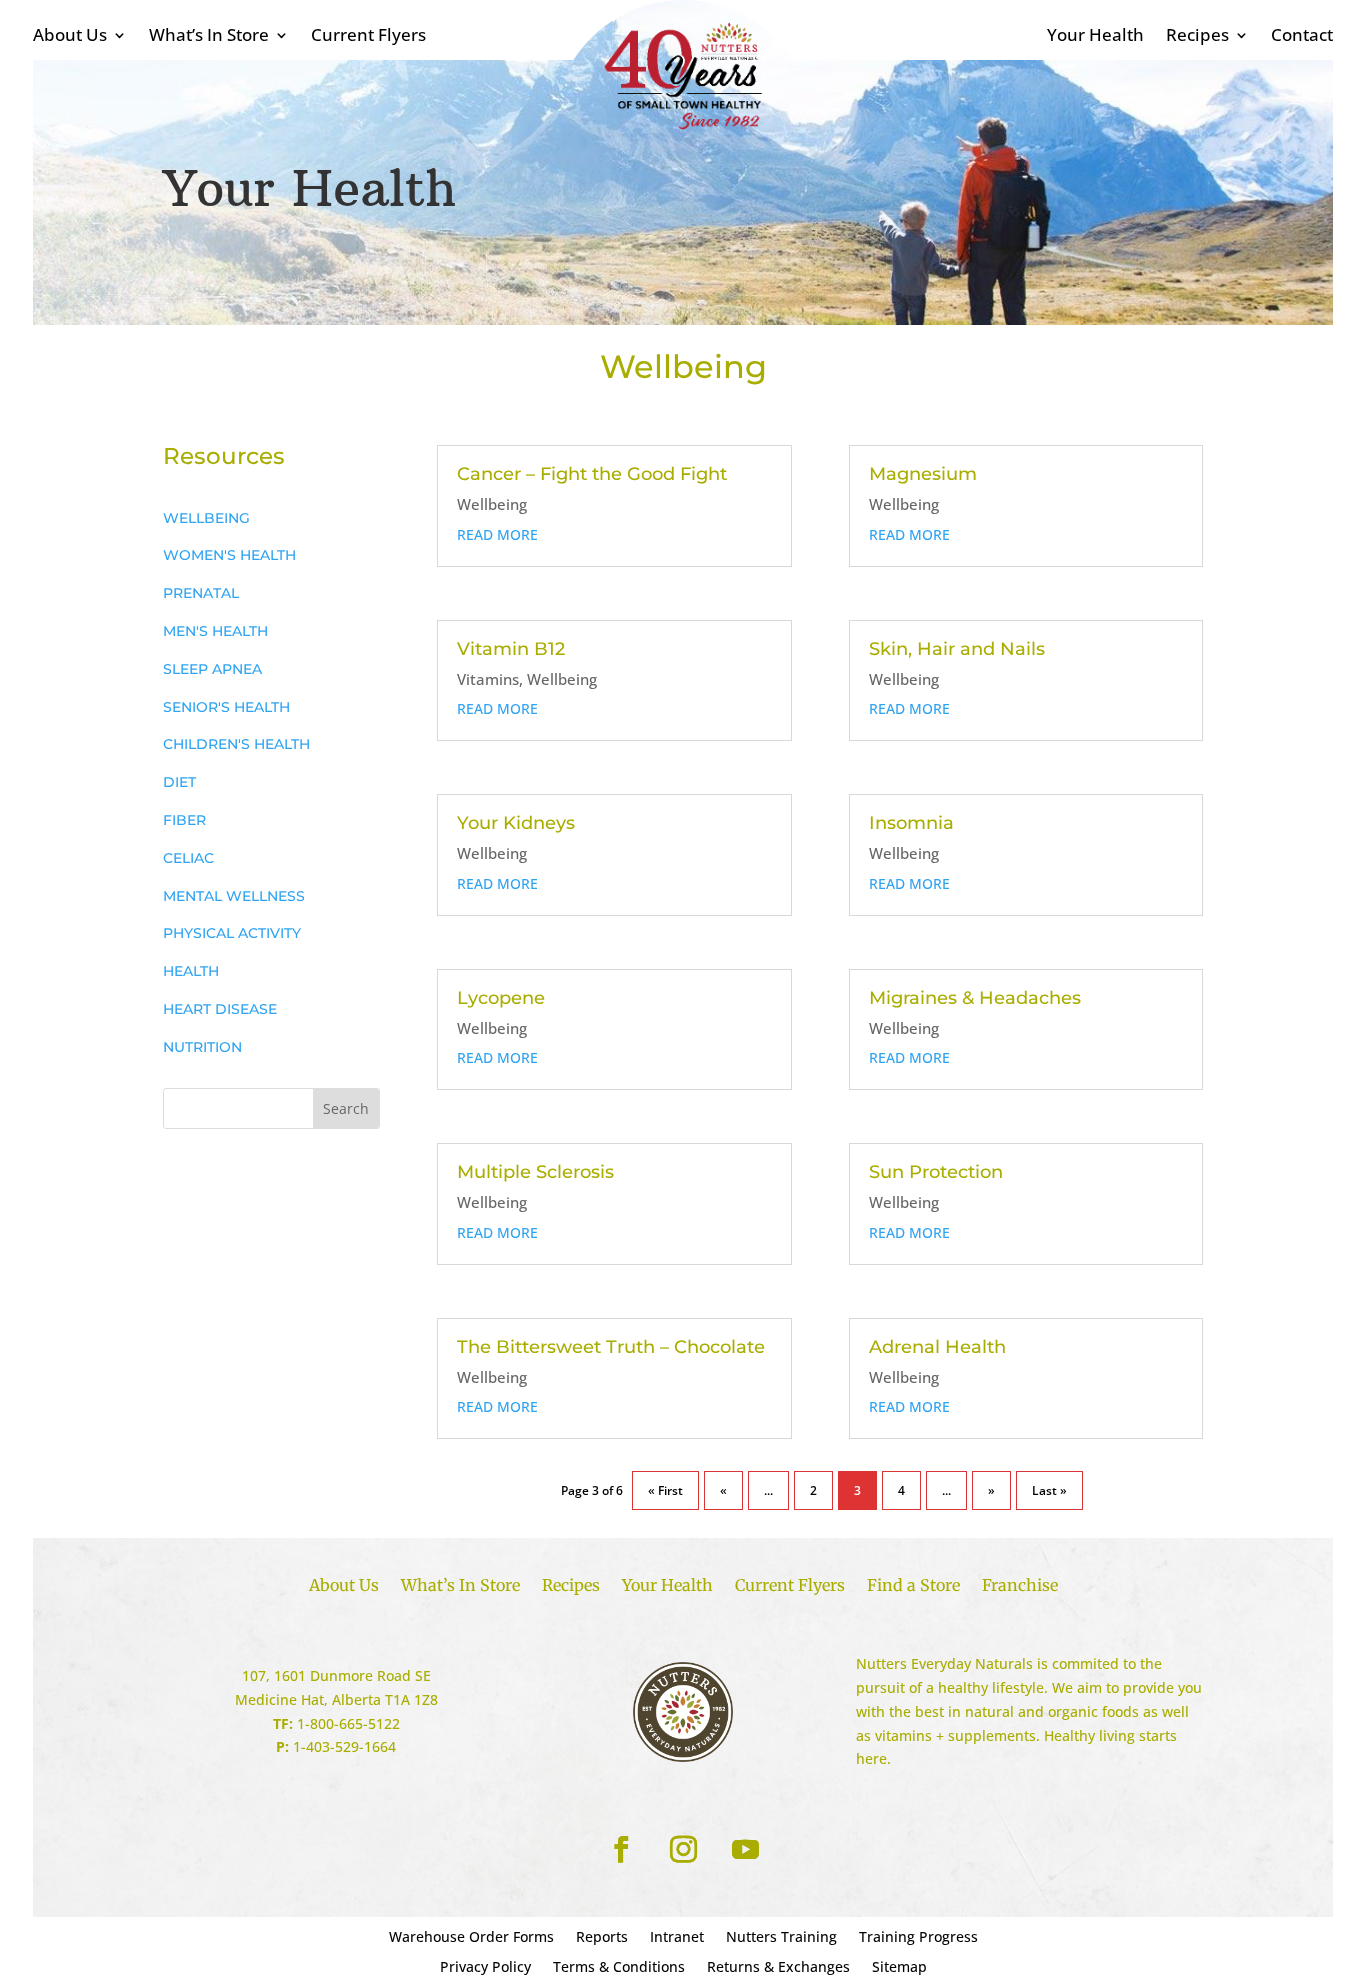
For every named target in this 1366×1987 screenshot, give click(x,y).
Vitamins (488, 679)
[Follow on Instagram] (683, 1850)
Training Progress (918, 1938)
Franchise (1020, 1586)
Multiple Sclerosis (535, 1172)
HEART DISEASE (220, 1009)
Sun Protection (936, 1172)
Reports (602, 1938)
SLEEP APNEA (212, 669)
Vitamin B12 (511, 649)
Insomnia (911, 823)
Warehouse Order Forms (471, 1938)
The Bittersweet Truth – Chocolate (611, 1347)
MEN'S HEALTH (215, 631)
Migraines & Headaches (975, 998)
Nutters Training (781, 1938)
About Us (70, 37)
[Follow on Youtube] (745, 1850)
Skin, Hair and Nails (957, 649)
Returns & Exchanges (778, 1968)
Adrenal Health (937, 1347)
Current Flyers (368, 37)
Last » (1049, 1490)
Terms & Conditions (619, 1968)
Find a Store (913, 1586)
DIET (179, 782)
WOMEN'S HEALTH (229, 555)
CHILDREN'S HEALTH (236, 744)
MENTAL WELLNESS (234, 896)
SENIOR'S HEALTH (226, 707)
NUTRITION (202, 1047)
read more (497, 534)
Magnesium (923, 474)
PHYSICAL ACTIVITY (232, 933)
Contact (1302, 37)
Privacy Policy (485, 1968)
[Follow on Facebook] (621, 1850)
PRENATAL (201, 593)
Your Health (1095, 37)
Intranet (677, 1938)
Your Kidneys (516, 823)
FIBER (184, 820)
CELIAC (188, 858)
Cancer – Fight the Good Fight (592, 474)
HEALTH (191, 971)
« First (665, 1490)
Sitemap (899, 1968)
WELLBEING (206, 518)
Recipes (1197, 37)
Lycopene (501, 998)
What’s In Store (209, 37)
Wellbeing (492, 504)
